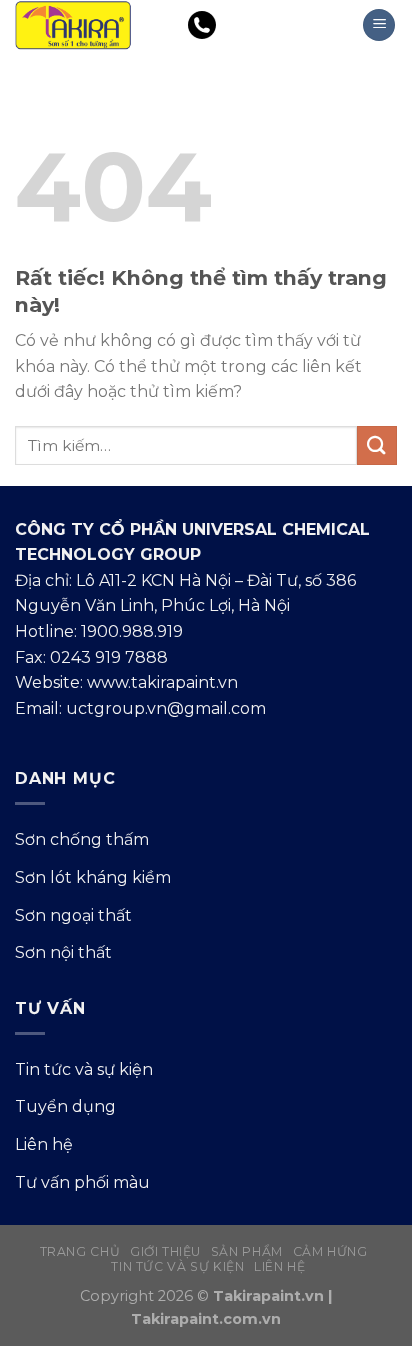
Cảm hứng (330, 1251)
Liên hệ (44, 1144)
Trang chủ (80, 1251)
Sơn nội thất (63, 952)
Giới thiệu (165, 1251)
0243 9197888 (268, 25)
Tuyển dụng (65, 1106)
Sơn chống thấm (82, 839)
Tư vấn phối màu (82, 1182)
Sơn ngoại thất (73, 915)
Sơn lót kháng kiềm (93, 877)
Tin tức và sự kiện (84, 1069)
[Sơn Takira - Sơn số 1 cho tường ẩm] (82, 25)
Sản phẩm (247, 1251)
